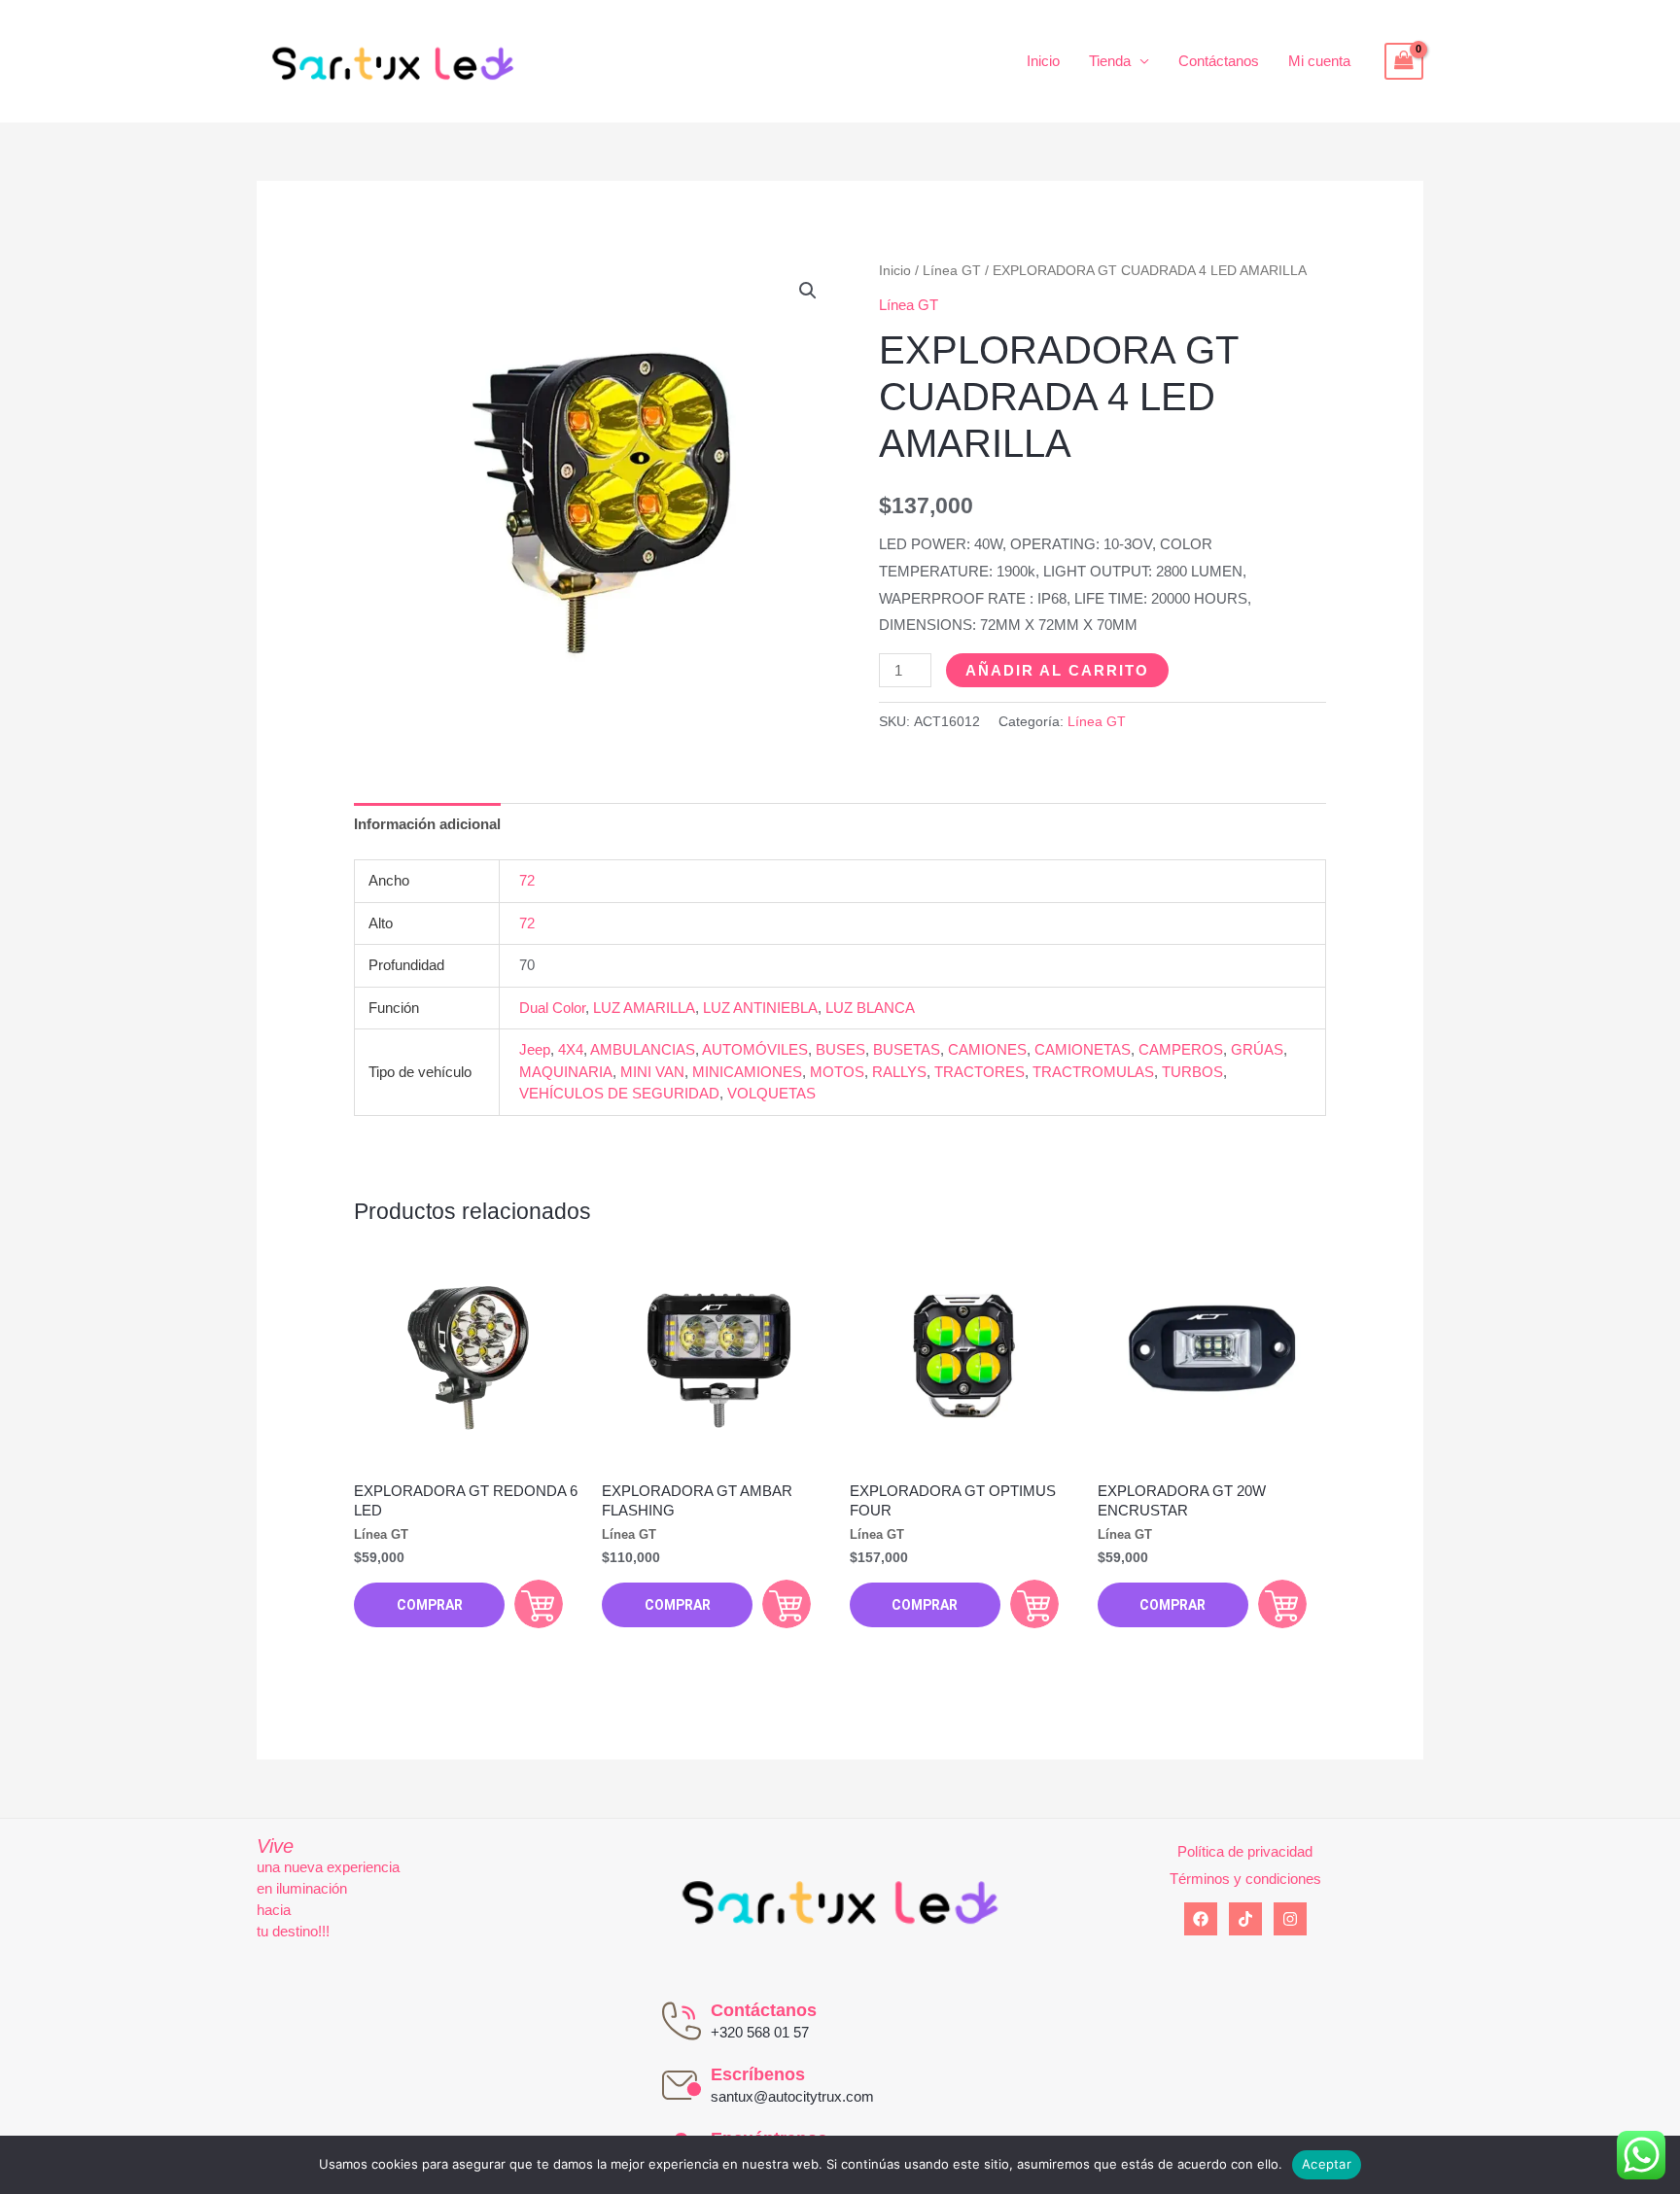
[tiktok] (1245, 1919)
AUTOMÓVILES (755, 1049)
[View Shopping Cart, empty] (1404, 61)
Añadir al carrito (1057, 670)
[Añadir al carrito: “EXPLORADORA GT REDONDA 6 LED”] (539, 1604)
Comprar (430, 1605)
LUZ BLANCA (870, 1008)
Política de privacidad (1245, 1851)
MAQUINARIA (566, 1072)
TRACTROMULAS (1093, 1072)
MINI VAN (652, 1072)
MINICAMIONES (747, 1072)
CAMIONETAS (1083, 1049)
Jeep (535, 1049)
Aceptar (1327, 2164)
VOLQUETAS (771, 1093)
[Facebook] (1201, 1919)
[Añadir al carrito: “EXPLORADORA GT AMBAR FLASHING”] (787, 1604)
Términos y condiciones (1245, 1879)
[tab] (427, 824)
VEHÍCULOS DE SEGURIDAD (619, 1093)
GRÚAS (1257, 1049)
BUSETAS (907, 1049)
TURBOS (1192, 1072)
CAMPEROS (1181, 1049)
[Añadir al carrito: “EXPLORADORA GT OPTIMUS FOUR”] (1034, 1604)
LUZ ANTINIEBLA (760, 1008)
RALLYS (899, 1072)
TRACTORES (980, 1072)
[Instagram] (1290, 1919)
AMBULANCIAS (643, 1049)
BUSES (840, 1049)
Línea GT (952, 271)
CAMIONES (987, 1049)
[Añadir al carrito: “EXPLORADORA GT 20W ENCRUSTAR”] (1282, 1604)
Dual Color (552, 1008)
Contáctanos (1219, 61)
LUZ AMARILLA (644, 1008)
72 (527, 880)
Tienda (1110, 61)
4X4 (571, 1049)
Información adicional (427, 824)
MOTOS (837, 1072)
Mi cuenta (1319, 61)
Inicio (1043, 61)
